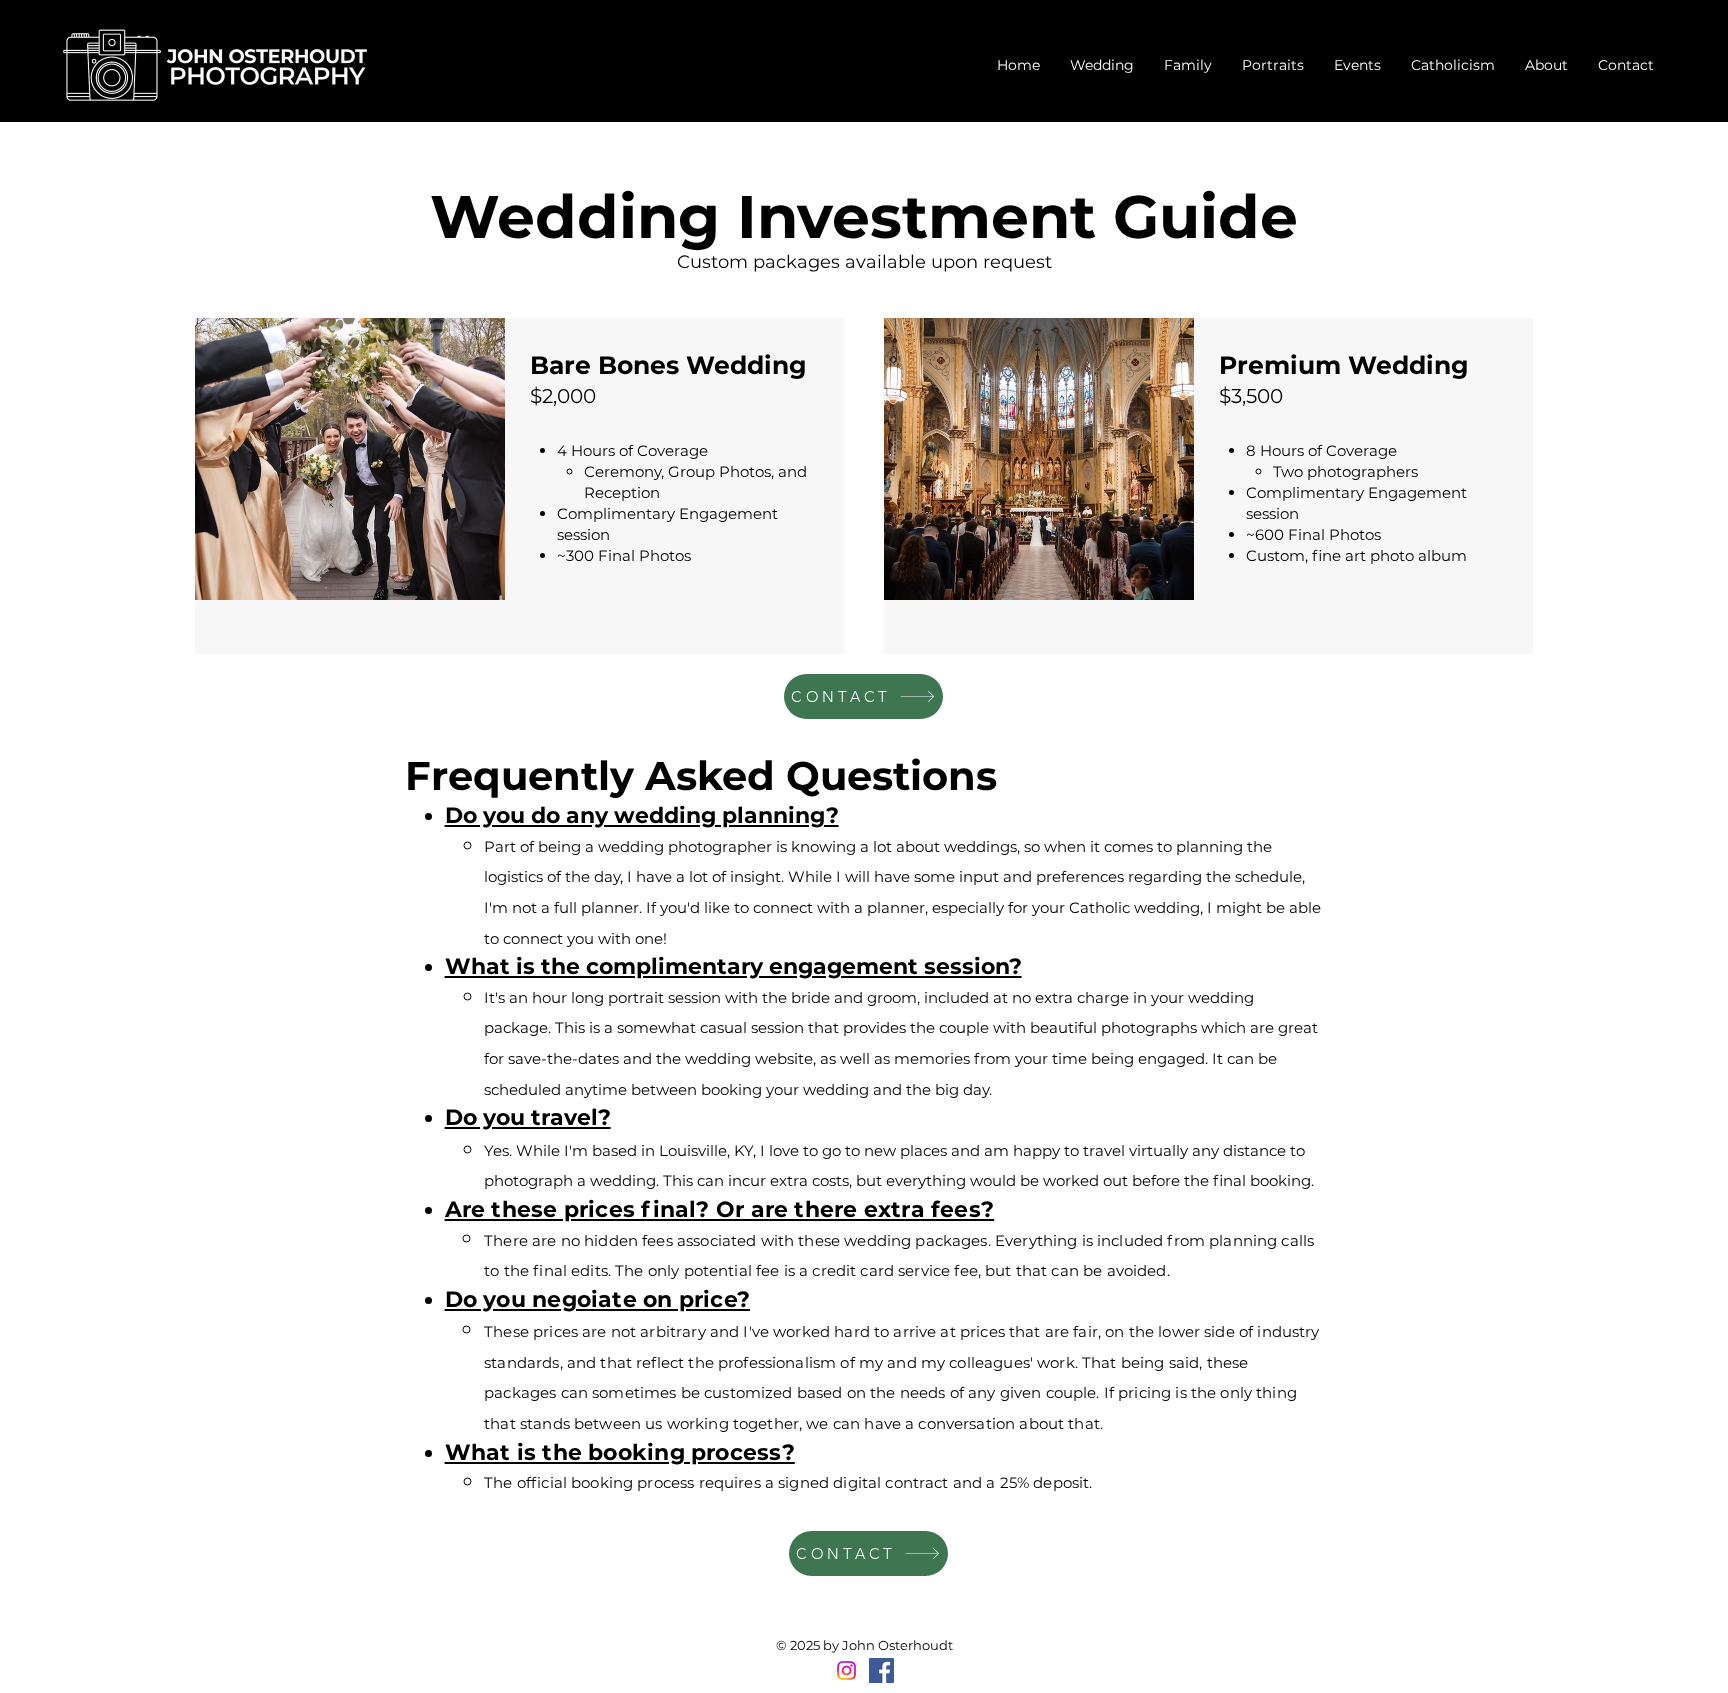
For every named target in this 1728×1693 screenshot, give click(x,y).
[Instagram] (846, 1670)
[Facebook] (881, 1670)
